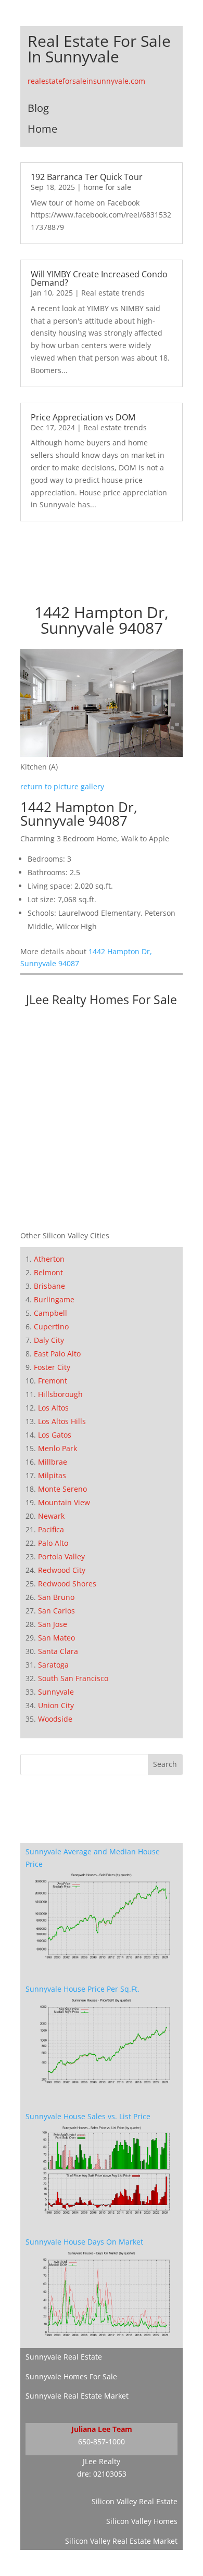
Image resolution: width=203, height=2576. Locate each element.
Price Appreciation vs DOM (83, 417)
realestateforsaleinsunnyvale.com (86, 81)
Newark (51, 1516)
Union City (56, 1705)
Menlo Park (58, 1448)
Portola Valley (61, 1556)
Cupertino (51, 1327)
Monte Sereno (62, 1489)
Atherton (49, 1259)
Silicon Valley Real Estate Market (121, 2541)
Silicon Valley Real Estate (135, 2501)
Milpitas (52, 1475)
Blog (38, 108)
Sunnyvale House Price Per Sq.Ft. (83, 1989)
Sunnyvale (56, 1692)
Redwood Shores (67, 1584)
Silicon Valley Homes (142, 2521)
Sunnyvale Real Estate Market (77, 2396)
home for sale (107, 187)
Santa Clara (58, 1651)
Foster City (52, 1367)
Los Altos (53, 1408)
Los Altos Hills (62, 1421)
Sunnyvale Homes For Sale (71, 2376)
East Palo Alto (57, 1354)
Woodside (55, 1719)
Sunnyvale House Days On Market (84, 2242)
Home (42, 129)
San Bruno (56, 1597)
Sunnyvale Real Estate (64, 2357)
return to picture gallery (62, 786)
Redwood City (62, 1570)
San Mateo (56, 1638)
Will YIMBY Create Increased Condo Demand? (99, 278)
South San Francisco (73, 1678)
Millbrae (53, 1462)
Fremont (53, 1381)
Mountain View (64, 1502)
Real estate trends (113, 293)
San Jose (53, 1624)
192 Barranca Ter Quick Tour (87, 177)
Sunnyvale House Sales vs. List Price (88, 2116)
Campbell (50, 1313)
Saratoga (53, 1665)
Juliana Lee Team (102, 2429)
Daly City (49, 1340)
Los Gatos (55, 1435)
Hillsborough (60, 1394)
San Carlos (56, 1611)
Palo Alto (53, 1543)
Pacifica (51, 1529)
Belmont (48, 1272)
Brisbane (49, 1286)
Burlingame (54, 1299)
